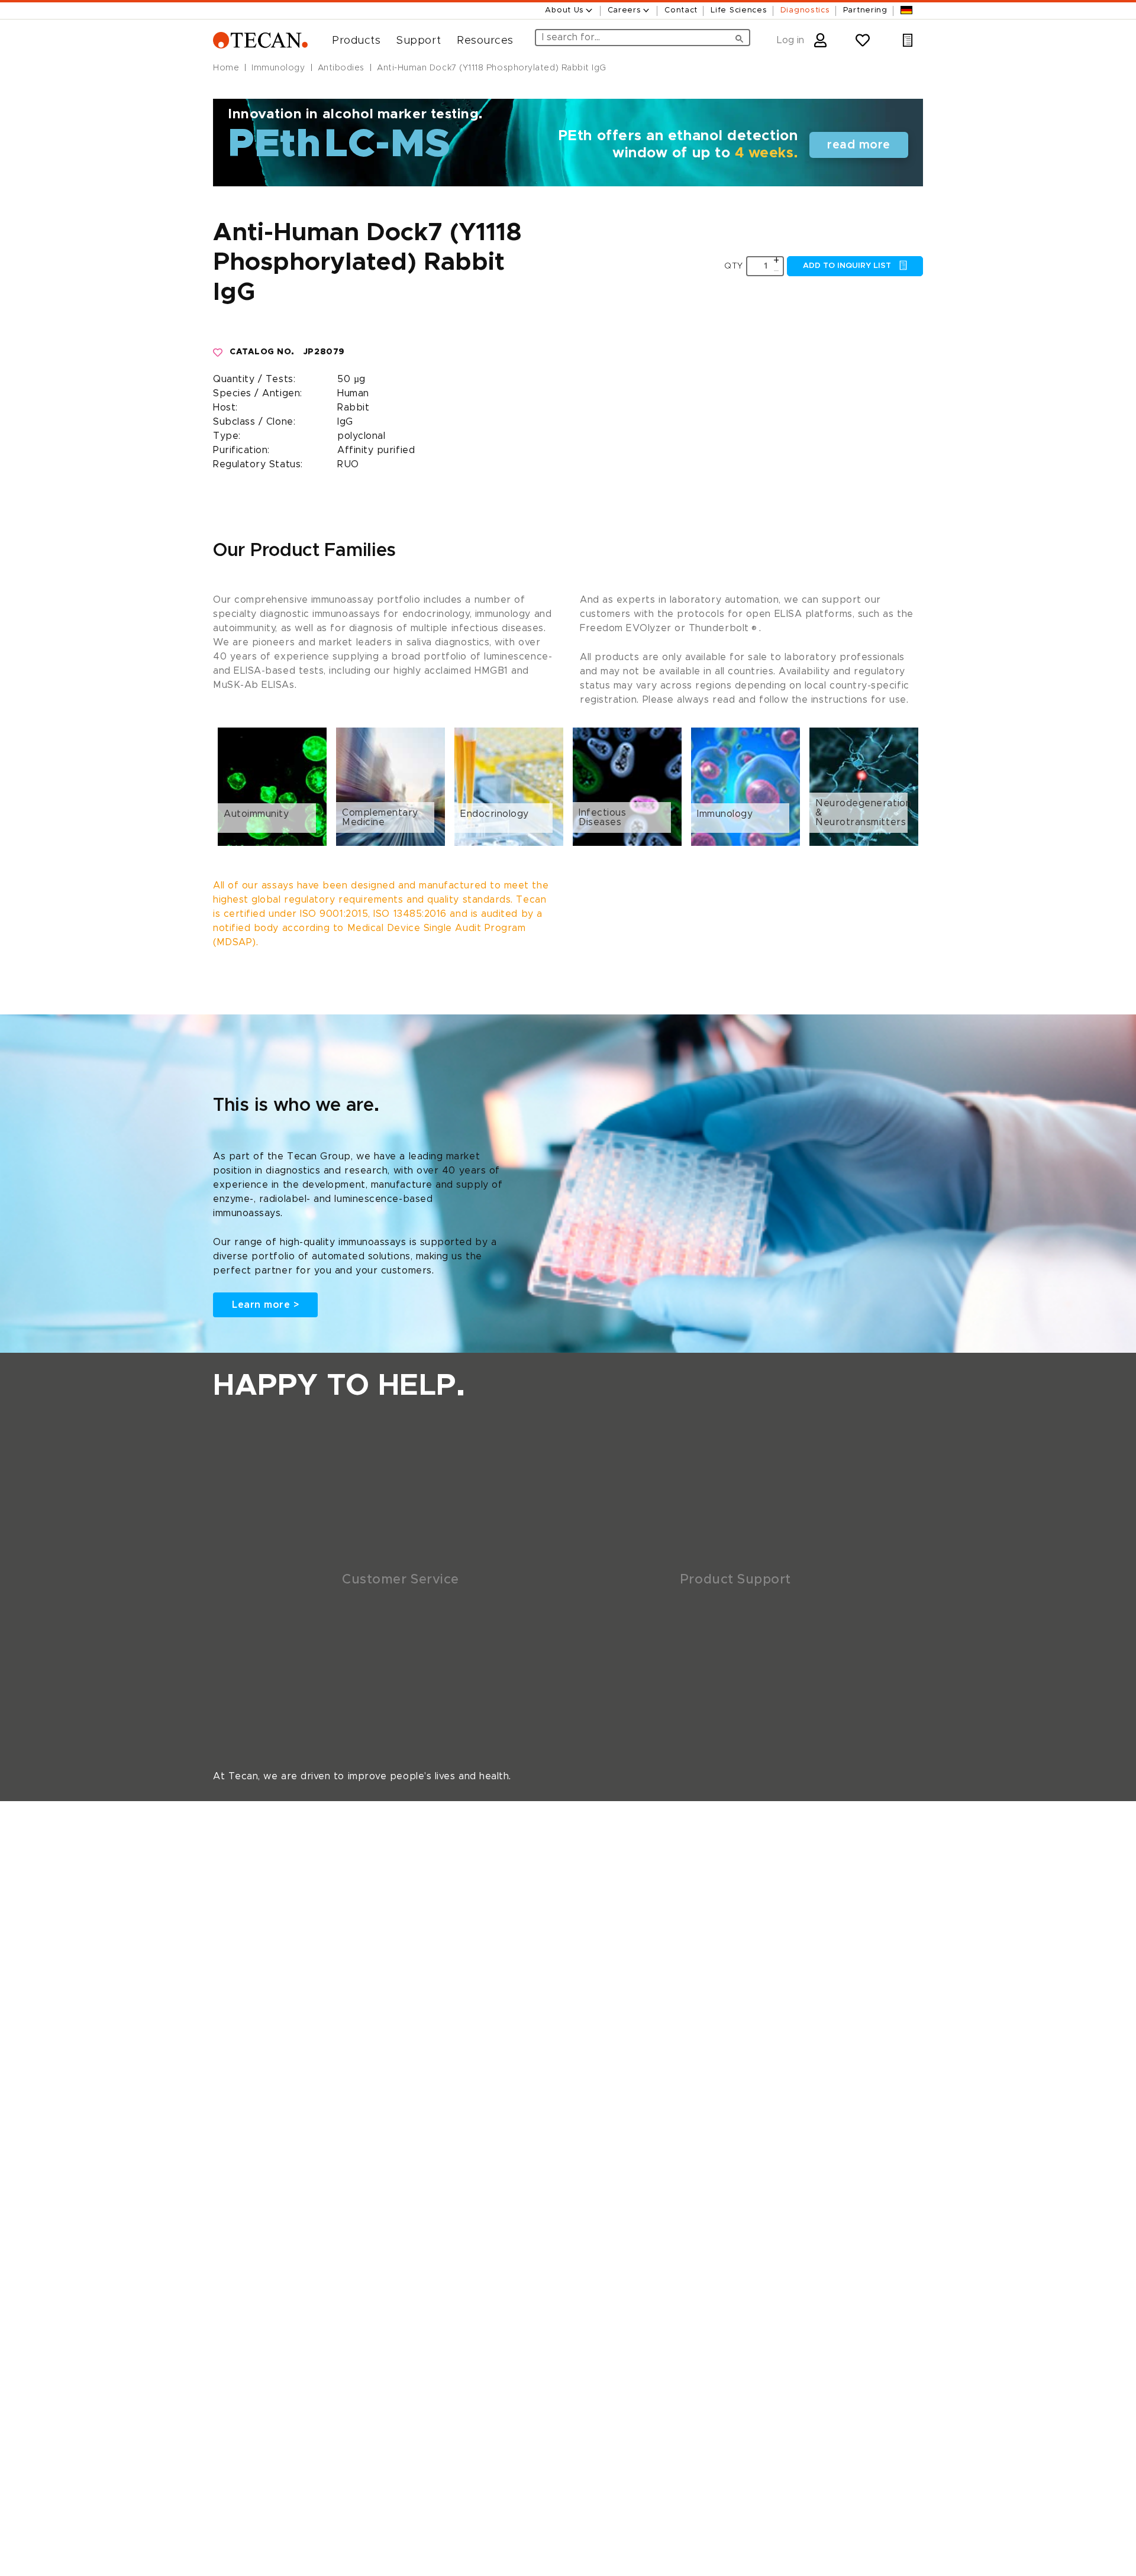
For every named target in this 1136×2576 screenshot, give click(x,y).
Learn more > (265, 1305)
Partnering (865, 10)
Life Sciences (739, 10)
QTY (734, 266)
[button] (352, 41)
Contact (681, 10)
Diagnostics (805, 10)
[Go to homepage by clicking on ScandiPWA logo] (260, 41)
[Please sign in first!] (218, 353)
